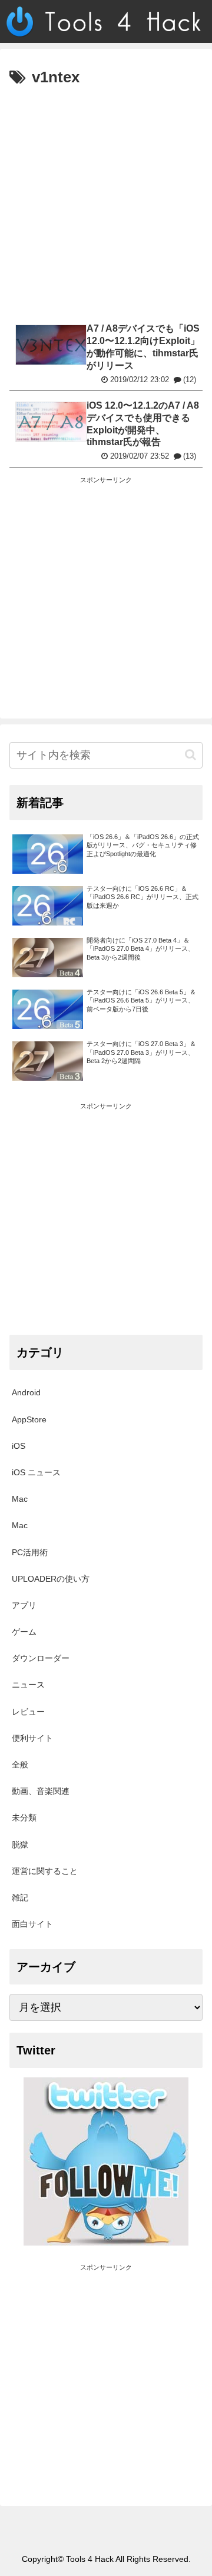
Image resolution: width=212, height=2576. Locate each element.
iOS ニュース (36, 1472)
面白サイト (32, 1924)
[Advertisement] (106, 203)
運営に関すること (45, 1871)
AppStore (29, 1419)
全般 (20, 1765)
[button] (191, 755)
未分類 (24, 1817)
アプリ (24, 1605)
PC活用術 (30, 1552)
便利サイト (32, 1738)
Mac (20, 1499)
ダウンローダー (41, 1658)
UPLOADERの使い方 (51, 1579)
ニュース (28, 1685)
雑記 (20, 1897)
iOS (19, 1446)
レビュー (28, 1712)
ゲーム (24, 1632)
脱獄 (20, 1845)
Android (26, 1392)
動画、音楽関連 (41, 1791)
